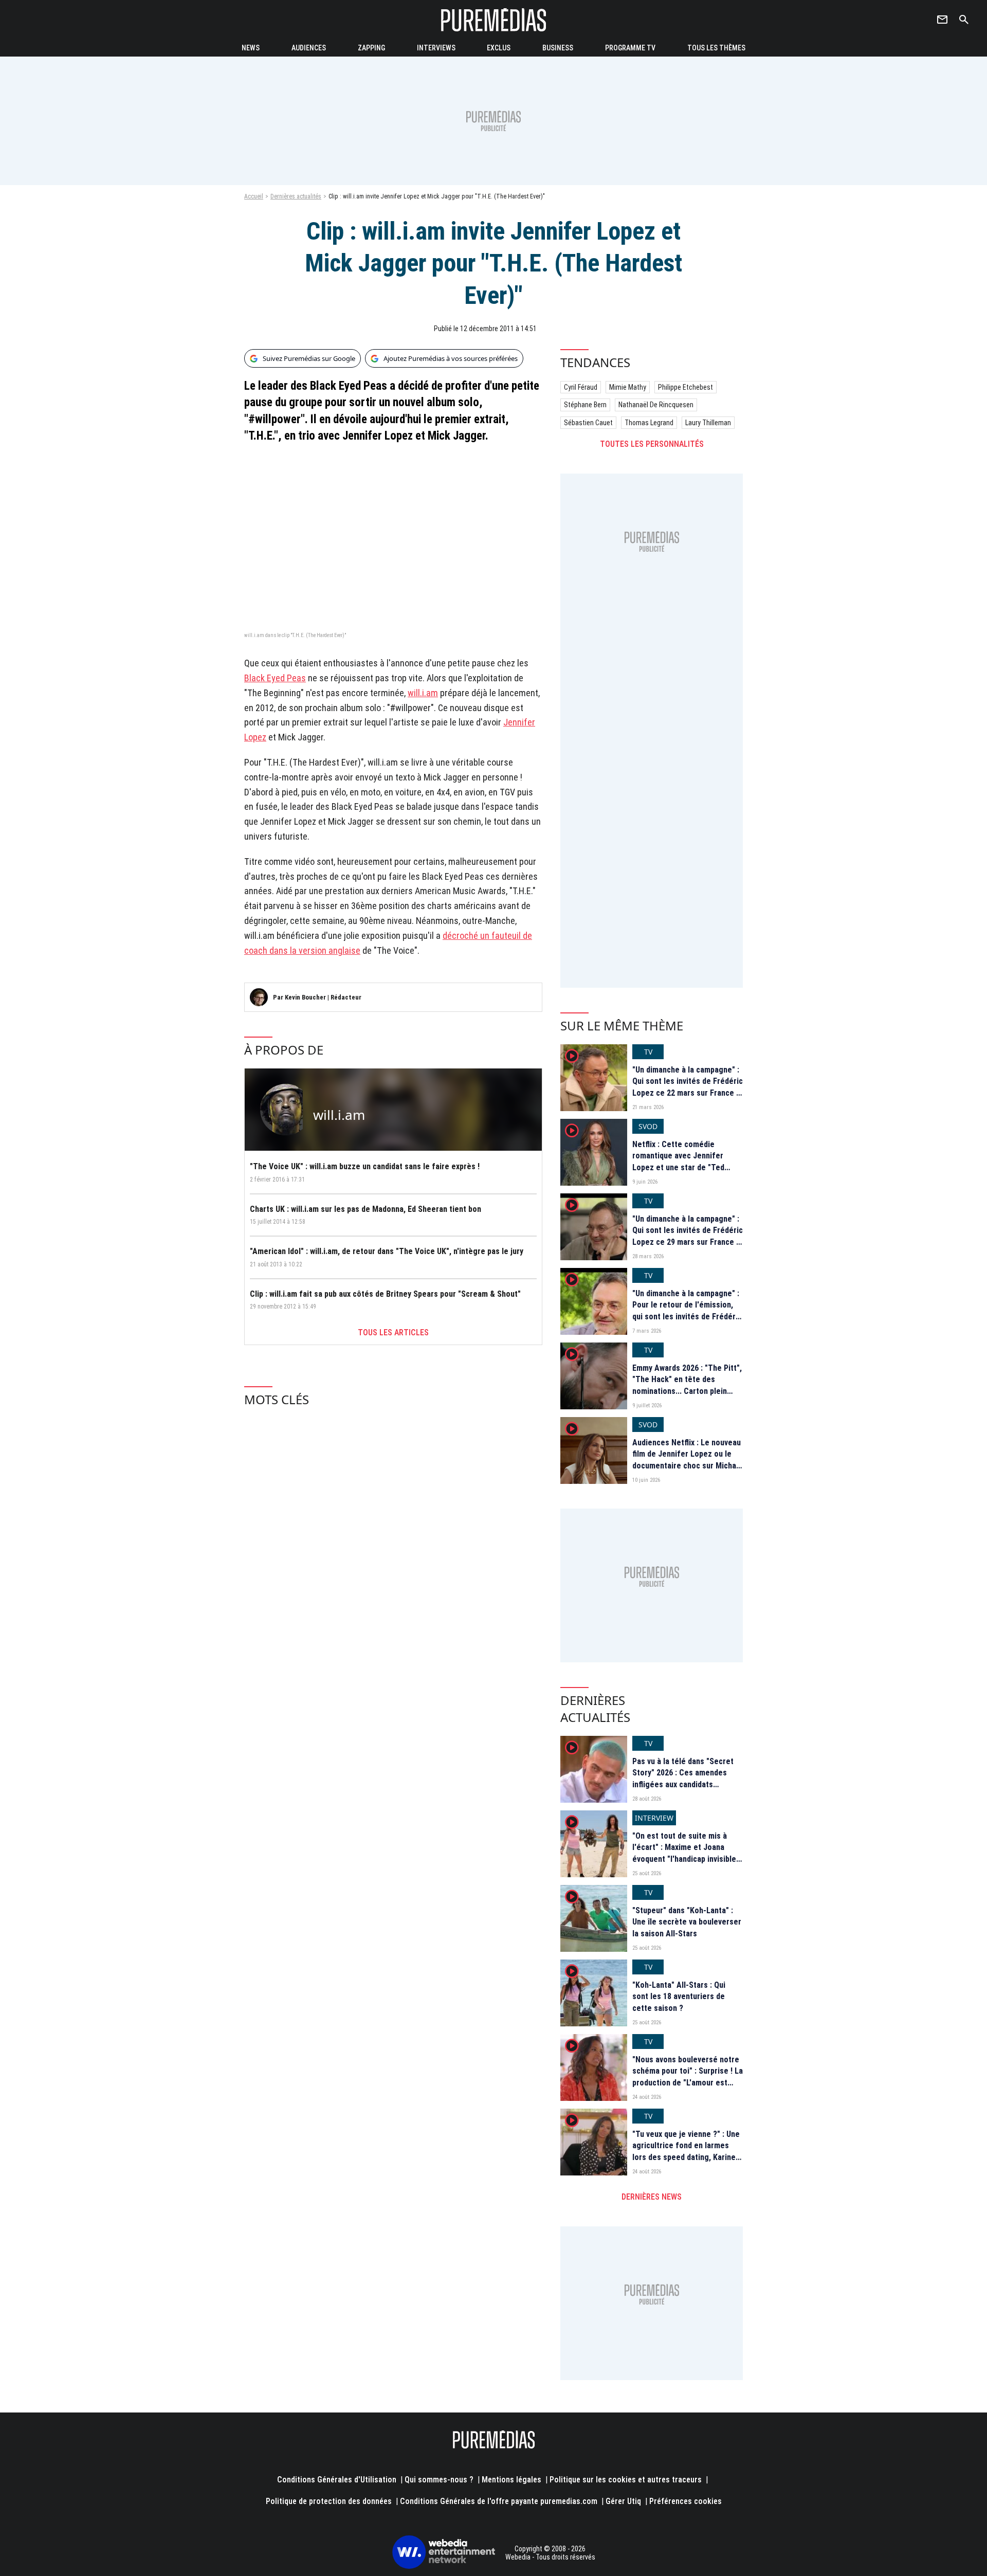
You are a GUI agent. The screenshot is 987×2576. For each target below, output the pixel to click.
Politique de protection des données (329, 2501)
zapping (371, 48)
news (251, 48)
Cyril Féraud (581, 387)
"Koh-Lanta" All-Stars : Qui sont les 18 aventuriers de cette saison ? (679, 1997)
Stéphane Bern (585, 405)
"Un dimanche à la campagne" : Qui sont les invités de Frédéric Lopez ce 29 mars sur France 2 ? (688, 1236)
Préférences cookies (686, 2501)
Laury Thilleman (708, 423)
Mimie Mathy (628, 387)
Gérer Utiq (623, 2501)
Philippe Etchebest (686, 387)
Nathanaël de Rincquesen (656, 405)
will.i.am (423, 693)
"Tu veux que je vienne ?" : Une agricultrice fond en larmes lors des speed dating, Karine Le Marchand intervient (686, 2151)
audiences (309, 48)
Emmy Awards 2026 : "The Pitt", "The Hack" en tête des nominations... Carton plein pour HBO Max (687, 1385)
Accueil (254, 196)
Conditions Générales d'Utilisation (337, 2480)
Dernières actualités (296, 196)
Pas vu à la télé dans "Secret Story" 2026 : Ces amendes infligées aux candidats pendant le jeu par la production (683, 1784)
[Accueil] (493, 20)
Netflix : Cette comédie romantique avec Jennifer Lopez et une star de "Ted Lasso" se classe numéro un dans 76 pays (682, 1167)
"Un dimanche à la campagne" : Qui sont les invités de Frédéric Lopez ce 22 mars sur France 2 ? (688, 1087)
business (558, 48)
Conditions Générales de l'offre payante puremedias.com (499, 2501)
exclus (499, 48)
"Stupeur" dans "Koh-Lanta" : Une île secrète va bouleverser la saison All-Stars (687, 1922)
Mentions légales (511, 2480)
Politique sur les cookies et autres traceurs (626, 2480)
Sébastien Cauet (588, 423)
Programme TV (630, 48)
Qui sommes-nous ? (439, 2480)
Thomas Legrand (649, 423)
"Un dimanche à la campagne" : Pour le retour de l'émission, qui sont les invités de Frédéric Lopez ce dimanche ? (687, 1311)
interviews (436, 48)
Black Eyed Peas (275, 678)
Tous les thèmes (716, 48)
